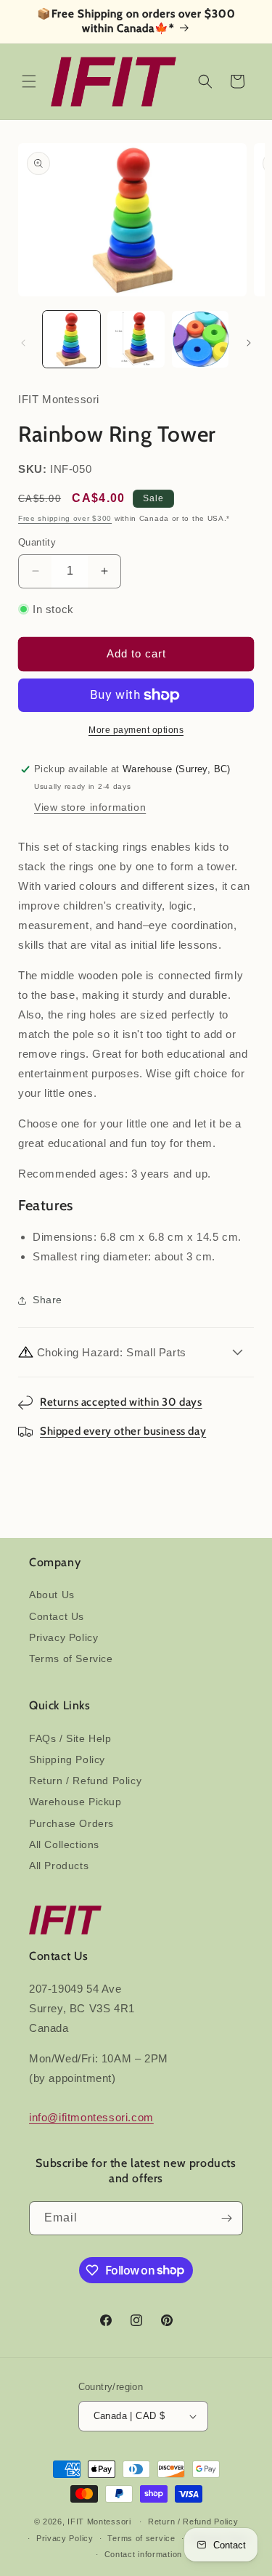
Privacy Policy (63, 1637)
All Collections (64, 1844)
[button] (29, 81)
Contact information (143, 2554)
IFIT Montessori (99, 2522)
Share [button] (48, 1300)
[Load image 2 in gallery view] (136, 340)
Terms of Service (71, 1658)
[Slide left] (23, 343)
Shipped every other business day (123, 1431)
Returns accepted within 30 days (121, 1402)
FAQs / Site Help (70, 1738)
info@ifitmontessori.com (91, 2117)
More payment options (136, 730)
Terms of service (141, 2538)
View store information (90, 807)
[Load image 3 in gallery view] (201, 340)
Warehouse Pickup (75, 1802)
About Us (52, 1595)
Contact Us (57, 1616)
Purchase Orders (71, 1823)
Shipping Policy (67, 1759)
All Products (59, 1866)
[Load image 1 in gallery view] (71, 340)
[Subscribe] (226, 2218)
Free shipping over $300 (65, 518)
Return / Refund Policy (85, 1781)
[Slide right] (249, 343)
